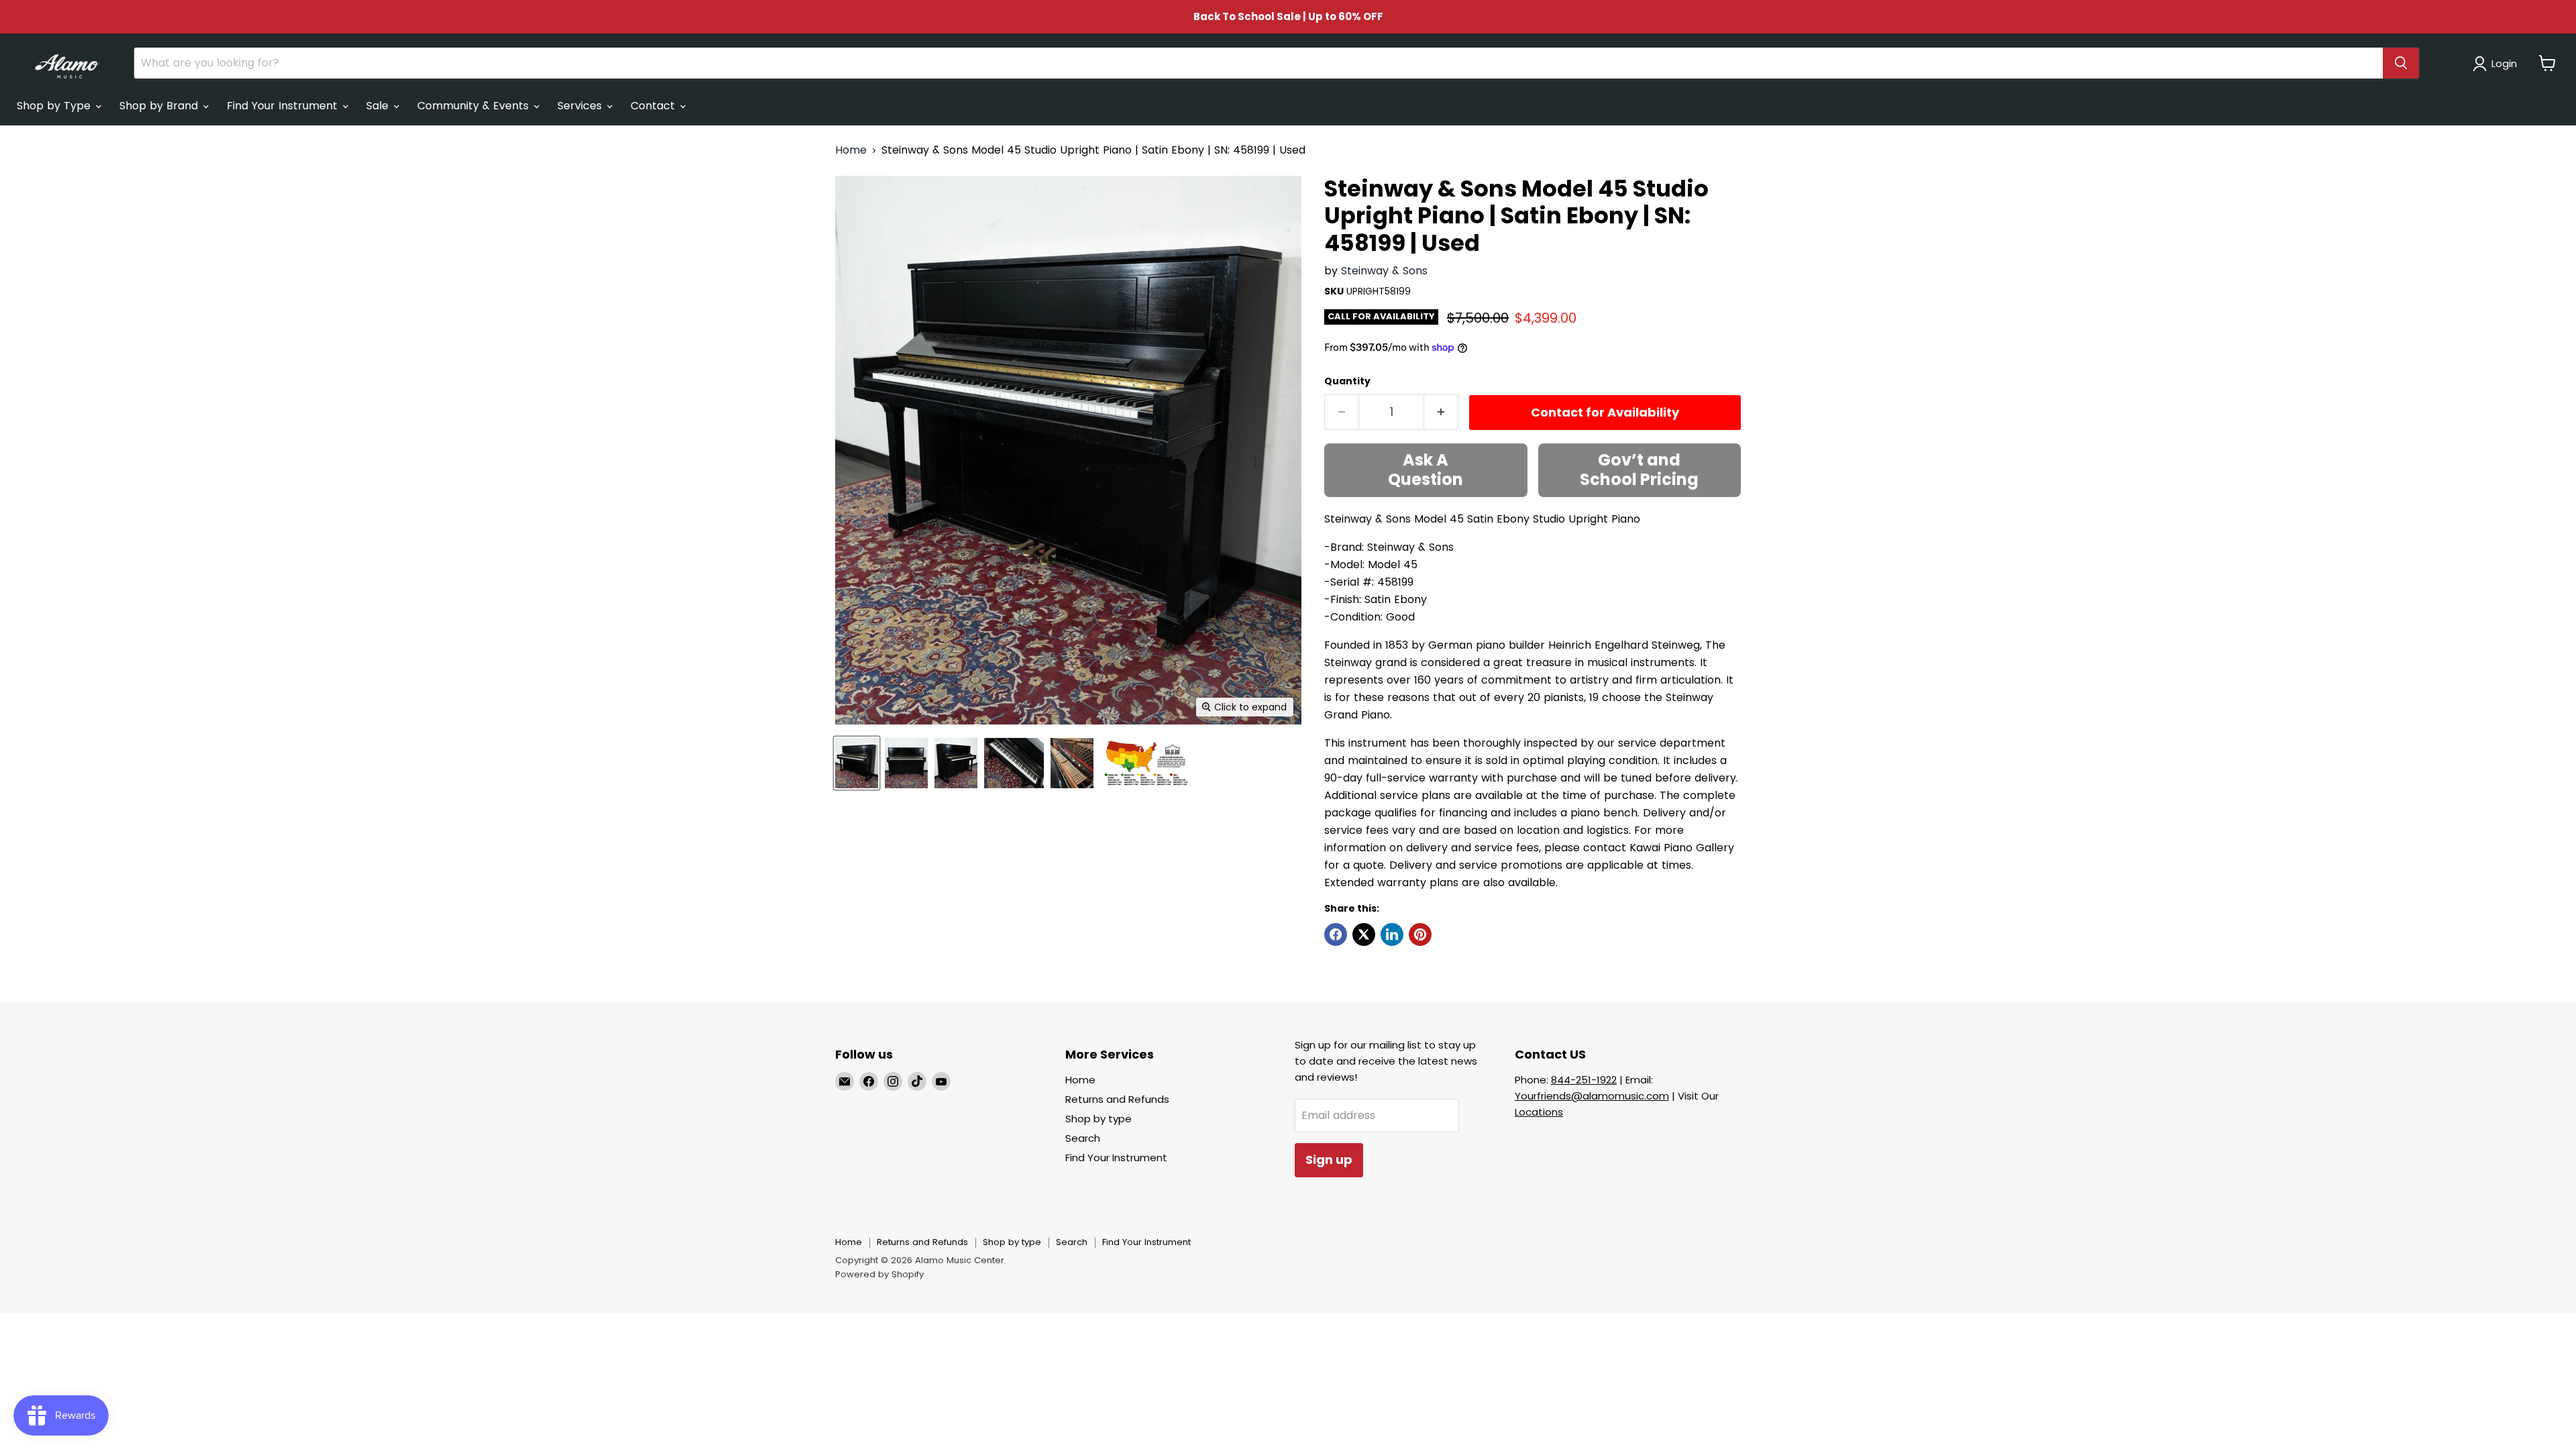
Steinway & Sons (1384, 271)
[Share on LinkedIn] (1392, 934)
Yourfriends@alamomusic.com (1592, 1096)
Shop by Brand (160, 106)
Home (851, 150)
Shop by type (1098, 1119)
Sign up (1329, 1160)
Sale (379, 106)
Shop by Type (55, 106)
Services (581, 106)
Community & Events (475, 106)
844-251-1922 (1584, 1080)
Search (1083, 1138)
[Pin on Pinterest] (1420, 934)
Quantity (1347, 381)
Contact (654, 106)
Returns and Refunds (1117, 1099)
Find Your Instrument (284, 106)
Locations (1539, 1112)
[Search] (2401, 63)
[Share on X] (1364, 934)
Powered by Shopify (879, 1274)
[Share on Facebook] (1336, 934)
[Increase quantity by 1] (1441, 412)
